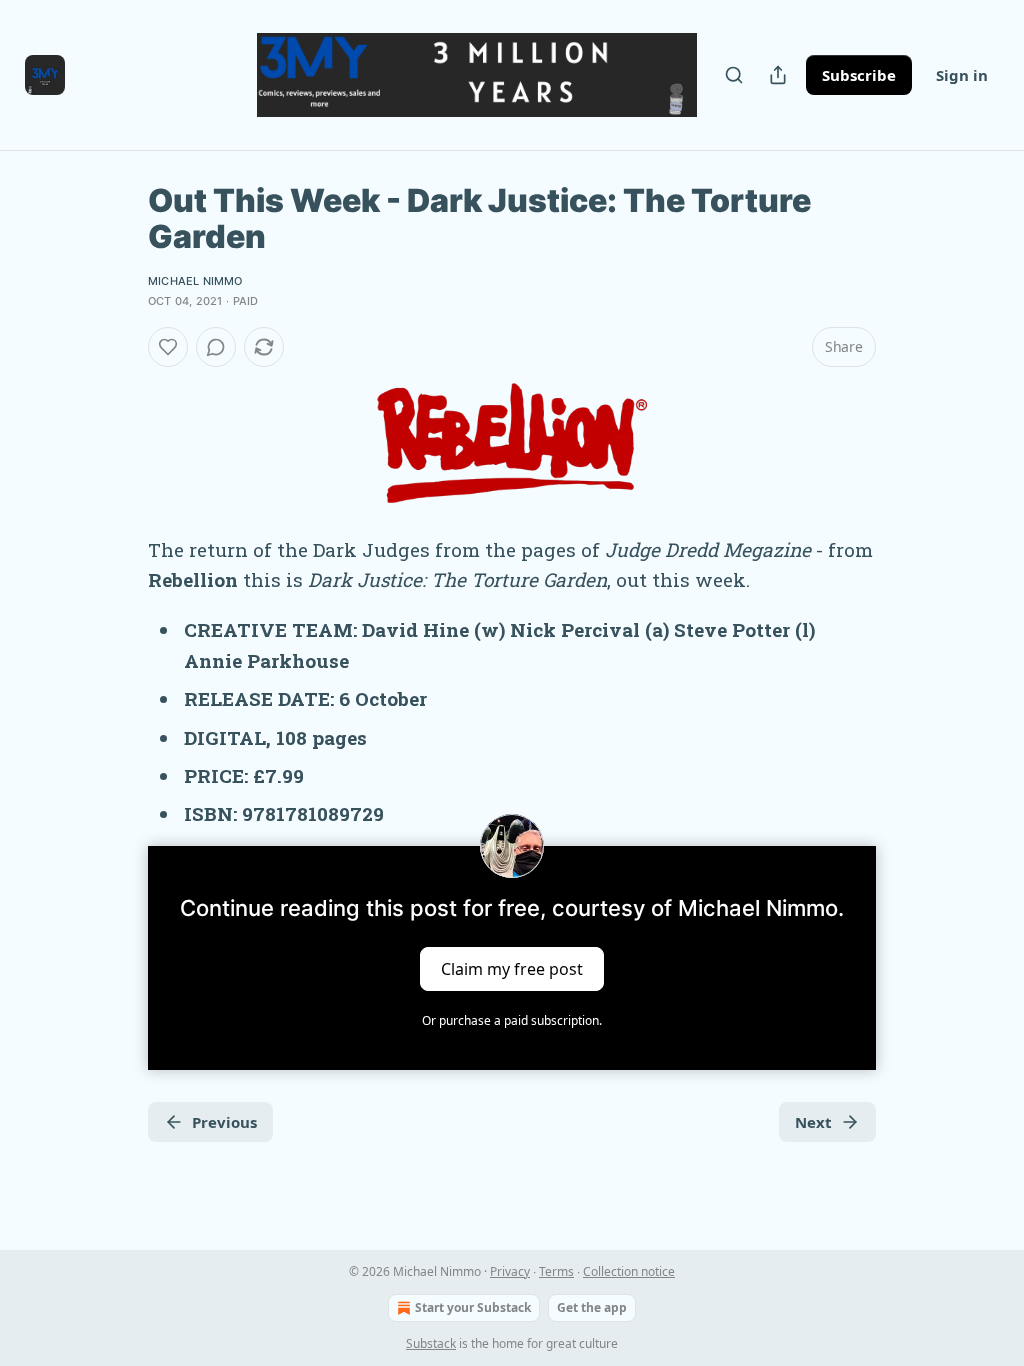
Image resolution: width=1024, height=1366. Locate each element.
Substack (431, 1343)
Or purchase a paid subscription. (512, 1020)
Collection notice (629, 1271)
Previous (224, 1122)
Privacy (510, 1271)
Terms (556, 1271)
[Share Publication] (778, 75)
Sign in (962, 75)
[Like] (168, 347)
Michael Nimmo (195, 281)
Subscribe (859, 75)
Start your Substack (473, 1307)
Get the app (592, 1307)
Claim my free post (512, 968)
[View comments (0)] (216, 347)
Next (813, 1122)
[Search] (734, 75)
